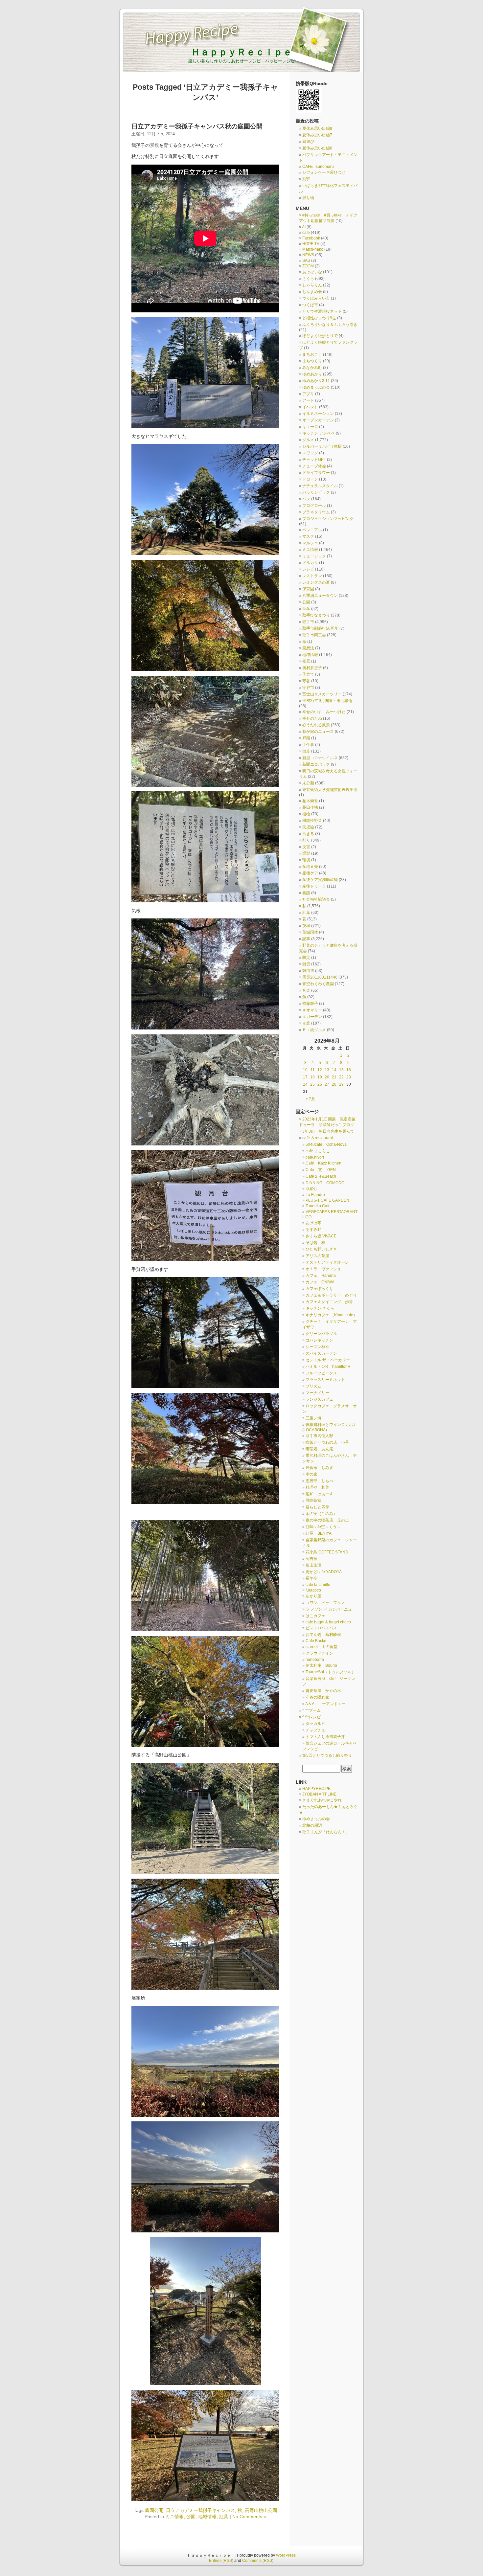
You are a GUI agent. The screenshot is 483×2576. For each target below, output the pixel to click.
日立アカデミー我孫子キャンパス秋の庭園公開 (197, 126)
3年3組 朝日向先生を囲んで (328, 1131)
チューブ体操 (314, 466)
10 (305, 1070)
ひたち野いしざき (321, 1249)
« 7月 (310, 1099)
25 (312, 1084)
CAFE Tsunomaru (318, 167)
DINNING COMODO (325, 1183)
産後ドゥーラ (314, 886)
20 (327, 1077)
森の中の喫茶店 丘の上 (327, 1520)
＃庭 (306, 1023)
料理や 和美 (317, 1487)
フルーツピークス (321, 1373)
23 (349, 1077)
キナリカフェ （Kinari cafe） (331, 1315)
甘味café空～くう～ (323, 1527)
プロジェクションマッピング (328, 519)
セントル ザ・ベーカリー (328, 1360)
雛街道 (308, 971)
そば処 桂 (315, 1243)
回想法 (308, 648)
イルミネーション (318, 414)
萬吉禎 (311, 1559)
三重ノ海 (313, 1418)
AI (304, 227)
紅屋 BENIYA (319, 1533)
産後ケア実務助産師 (320, 880)
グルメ (308, 440)
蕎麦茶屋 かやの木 (325, 1691)
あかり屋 (313, 1596)
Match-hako (313, 249)
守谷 (306, 681)
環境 (306, 860)
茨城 (306, 926)
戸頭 (306, 738)
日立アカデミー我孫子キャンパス (200, 2510)
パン (306, 499)
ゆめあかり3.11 (316, 381)
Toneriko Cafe (318, 1206)
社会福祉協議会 (316, 899)
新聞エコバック (316, 764)
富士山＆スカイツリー (322, 694)
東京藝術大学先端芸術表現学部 (330, 790)
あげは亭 (313, 1223)
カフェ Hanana (321, 1276)
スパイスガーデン (321, 1353)
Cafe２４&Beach (321, 1176)
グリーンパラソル (321, 1334)
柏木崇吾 (310, 801)
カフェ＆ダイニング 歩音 (329, 1302)
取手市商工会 (314, 635)
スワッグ (310, 453)
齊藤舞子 (310, 1004)
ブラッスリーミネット (325, 1380)
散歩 (306, 751)
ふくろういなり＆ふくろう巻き (330, 325)
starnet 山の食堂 (322, 1647)
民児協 (308, 827)
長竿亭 (311, 1578)
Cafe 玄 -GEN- (321, 1170)
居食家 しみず (319, 1468)
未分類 (308, 783)
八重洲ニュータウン (320, 596)
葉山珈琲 (313, 1565)
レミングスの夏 (316, 582)
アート (308, 400)
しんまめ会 (312, 292)
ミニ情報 (174, 2517)
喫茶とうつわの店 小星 (327, 1442)
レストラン (312, 576)
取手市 (308, 622)
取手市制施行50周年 (320, 628)
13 (327, 1070)
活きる (308, 834)
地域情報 (207, 2517)
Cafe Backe (316, 1641)
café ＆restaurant (318, 1138)
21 (334, 1077)
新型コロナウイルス (320, 758)
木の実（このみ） (321, 1514)
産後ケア (310, 873)
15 (341, 1070)
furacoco (313, 1590)
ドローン (310, 479)
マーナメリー (317, 1393)
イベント (310, 407)
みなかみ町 (312, 368)
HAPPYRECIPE (316, 1789)
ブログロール (314, 506)
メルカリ (310, 563)
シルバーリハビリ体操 (322, 446)
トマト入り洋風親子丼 (325, 1737)
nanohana (315, 1660)
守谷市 (308, 688)
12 (320, 1070)
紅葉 (224, 2517)
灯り (306, 840)
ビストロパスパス (321, 1628)
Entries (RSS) (221, 2561)
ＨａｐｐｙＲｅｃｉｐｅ (246, 52)
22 (341, 1077)
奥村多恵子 (312, 668)
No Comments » (249, 2517)
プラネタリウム (316, 512)
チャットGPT (314, 460)
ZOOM (308, 266)
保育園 (308, 589)
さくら (308, 279)
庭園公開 (154, 2510)
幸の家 (311, 1474)
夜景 (306, 661)
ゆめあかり (312, 374)
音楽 (306, 990)
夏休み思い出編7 (317, 135)
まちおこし (312, 354)
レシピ (308, 569)
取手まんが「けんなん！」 (326, 1832)
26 (320, 1084)
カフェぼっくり (319, 1289)
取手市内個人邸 (319, 1436)
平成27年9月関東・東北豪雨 (327, 701)
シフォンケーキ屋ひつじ (324, 172)
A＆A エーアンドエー (325, 1704)
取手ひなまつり (316, 615)
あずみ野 (313, 1230)
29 (341, 1084)
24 (305, 1084)
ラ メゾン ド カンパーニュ (331, 1609)
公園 (191, 2517)
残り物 (308, 198)
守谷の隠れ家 (317, 1697)
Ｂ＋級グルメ (314, 1030)
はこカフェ (315, 1616)
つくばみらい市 (316, 298)
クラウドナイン (319, 1653)
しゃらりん (312, 285)
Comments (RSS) (258, 2561)
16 (349, 1070)
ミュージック (314, 556)
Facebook (311, 238)
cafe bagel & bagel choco (328, 1622)
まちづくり (312, 361)
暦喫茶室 (313, 1501)
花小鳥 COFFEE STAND (327, 1552)
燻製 (306, 853)
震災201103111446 (320, 977)
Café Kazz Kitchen (323, 1163)
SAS (306, 260)
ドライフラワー (316, 473)
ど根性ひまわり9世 (319, 318)
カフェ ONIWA (320, 1282)
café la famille (318, 1585)
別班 (306, 179)
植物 (306, 814)
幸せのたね (312, 718)
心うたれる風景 (316, 725)
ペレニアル (312, 530)
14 (334, 1070)
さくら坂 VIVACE (321, 1236)
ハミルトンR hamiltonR (328, 1367)
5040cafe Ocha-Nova (326, 1144)
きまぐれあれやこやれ (322, 1800)
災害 (306, 847)
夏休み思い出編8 (317, 128)
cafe (306, 233)
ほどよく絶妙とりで (320, 336)
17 (305, 1077)
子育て (308, 674)
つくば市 (310, 305)
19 (320, 1077)
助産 (306, 609)
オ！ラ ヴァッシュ (323, 1269)
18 (312, 1077)
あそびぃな (312, 272)
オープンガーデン (318, 420)
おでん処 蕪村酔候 (323, 1635)
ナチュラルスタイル (320, 486)
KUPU (311, 1189)
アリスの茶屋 (317, 1256)
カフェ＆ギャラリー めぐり (331, 1295)
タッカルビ (315, 1724)
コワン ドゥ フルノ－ (327, 1603)
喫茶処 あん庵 (319, 1449)
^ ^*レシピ (311, 1717)
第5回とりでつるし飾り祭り (329, 1755)
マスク (308, 536)
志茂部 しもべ (319, 1481)
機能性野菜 (312, 821)
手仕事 (308, 745)
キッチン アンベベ (319, 433)
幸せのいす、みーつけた (324, 712)
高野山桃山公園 (261, 2510)
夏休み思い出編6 (317, 148)
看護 (306, 893)
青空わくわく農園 (318, 984)
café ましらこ (318, 1151)
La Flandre (315, 1195)
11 (313, 1070)
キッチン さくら (320, 1308)
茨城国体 (310, 932)
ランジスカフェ (319, 1399)
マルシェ (310, 543)
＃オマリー (312, 1010)
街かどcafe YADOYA (324, 1572)
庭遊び (308, 142)
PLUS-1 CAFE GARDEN (327, 1200)
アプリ (308, 394)
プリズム (313, 1386)
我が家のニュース (318, 732)
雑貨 (306, 964)
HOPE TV (311, 244)
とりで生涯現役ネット (322, 311)
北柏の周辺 (312, 1825)
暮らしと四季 (317, 1507)
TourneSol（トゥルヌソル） (331, 1672)
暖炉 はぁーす (319, 1494)
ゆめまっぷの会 (316, 387)
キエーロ (310, 427)
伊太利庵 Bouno (321, 1665)
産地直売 (310, 867)
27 (327, 1084)
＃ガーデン (312, 1017)
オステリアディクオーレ (327, 1262)
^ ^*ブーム (311, 1710)
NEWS (308, 255)
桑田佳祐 (310, 807)
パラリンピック (316, 492)
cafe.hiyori (315, 1157)
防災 (306, 958)
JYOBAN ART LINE (319, 1794)
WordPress (286, 2555)
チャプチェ (315, 1730)
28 (334, 1084)
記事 (306, 939)
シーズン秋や (317, 1347)
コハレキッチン (319, 1340)
